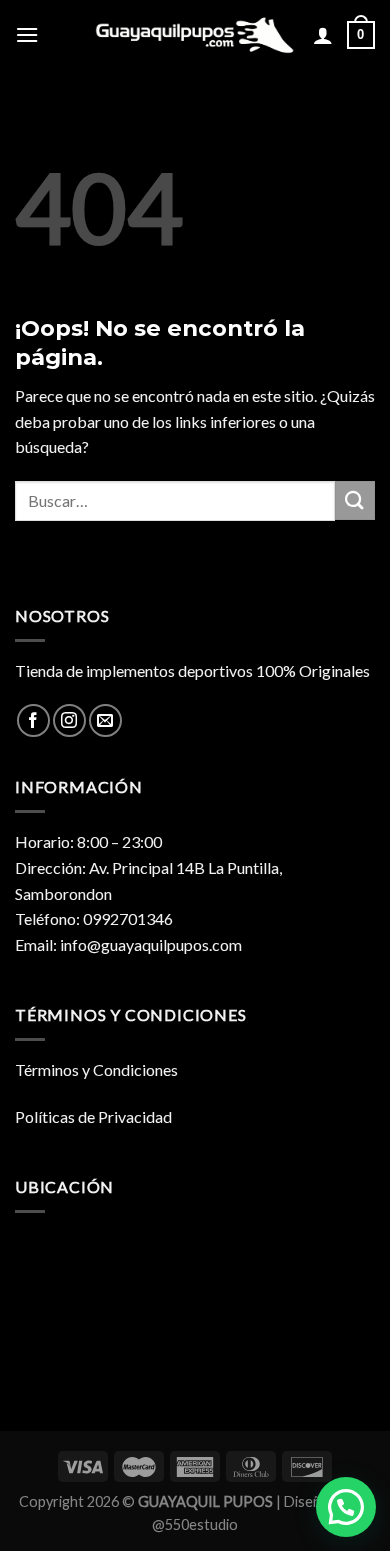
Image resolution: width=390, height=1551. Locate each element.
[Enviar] (355, 500)
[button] (346, 1507)
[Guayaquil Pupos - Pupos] (195, 35)
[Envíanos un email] (105, 720)
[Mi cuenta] (323, 35)
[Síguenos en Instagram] (69, 720)
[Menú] (27, 34)
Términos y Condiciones (96, 1069)
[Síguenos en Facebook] (33, 720)
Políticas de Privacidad (93, 1116)
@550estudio (195, 1524)
